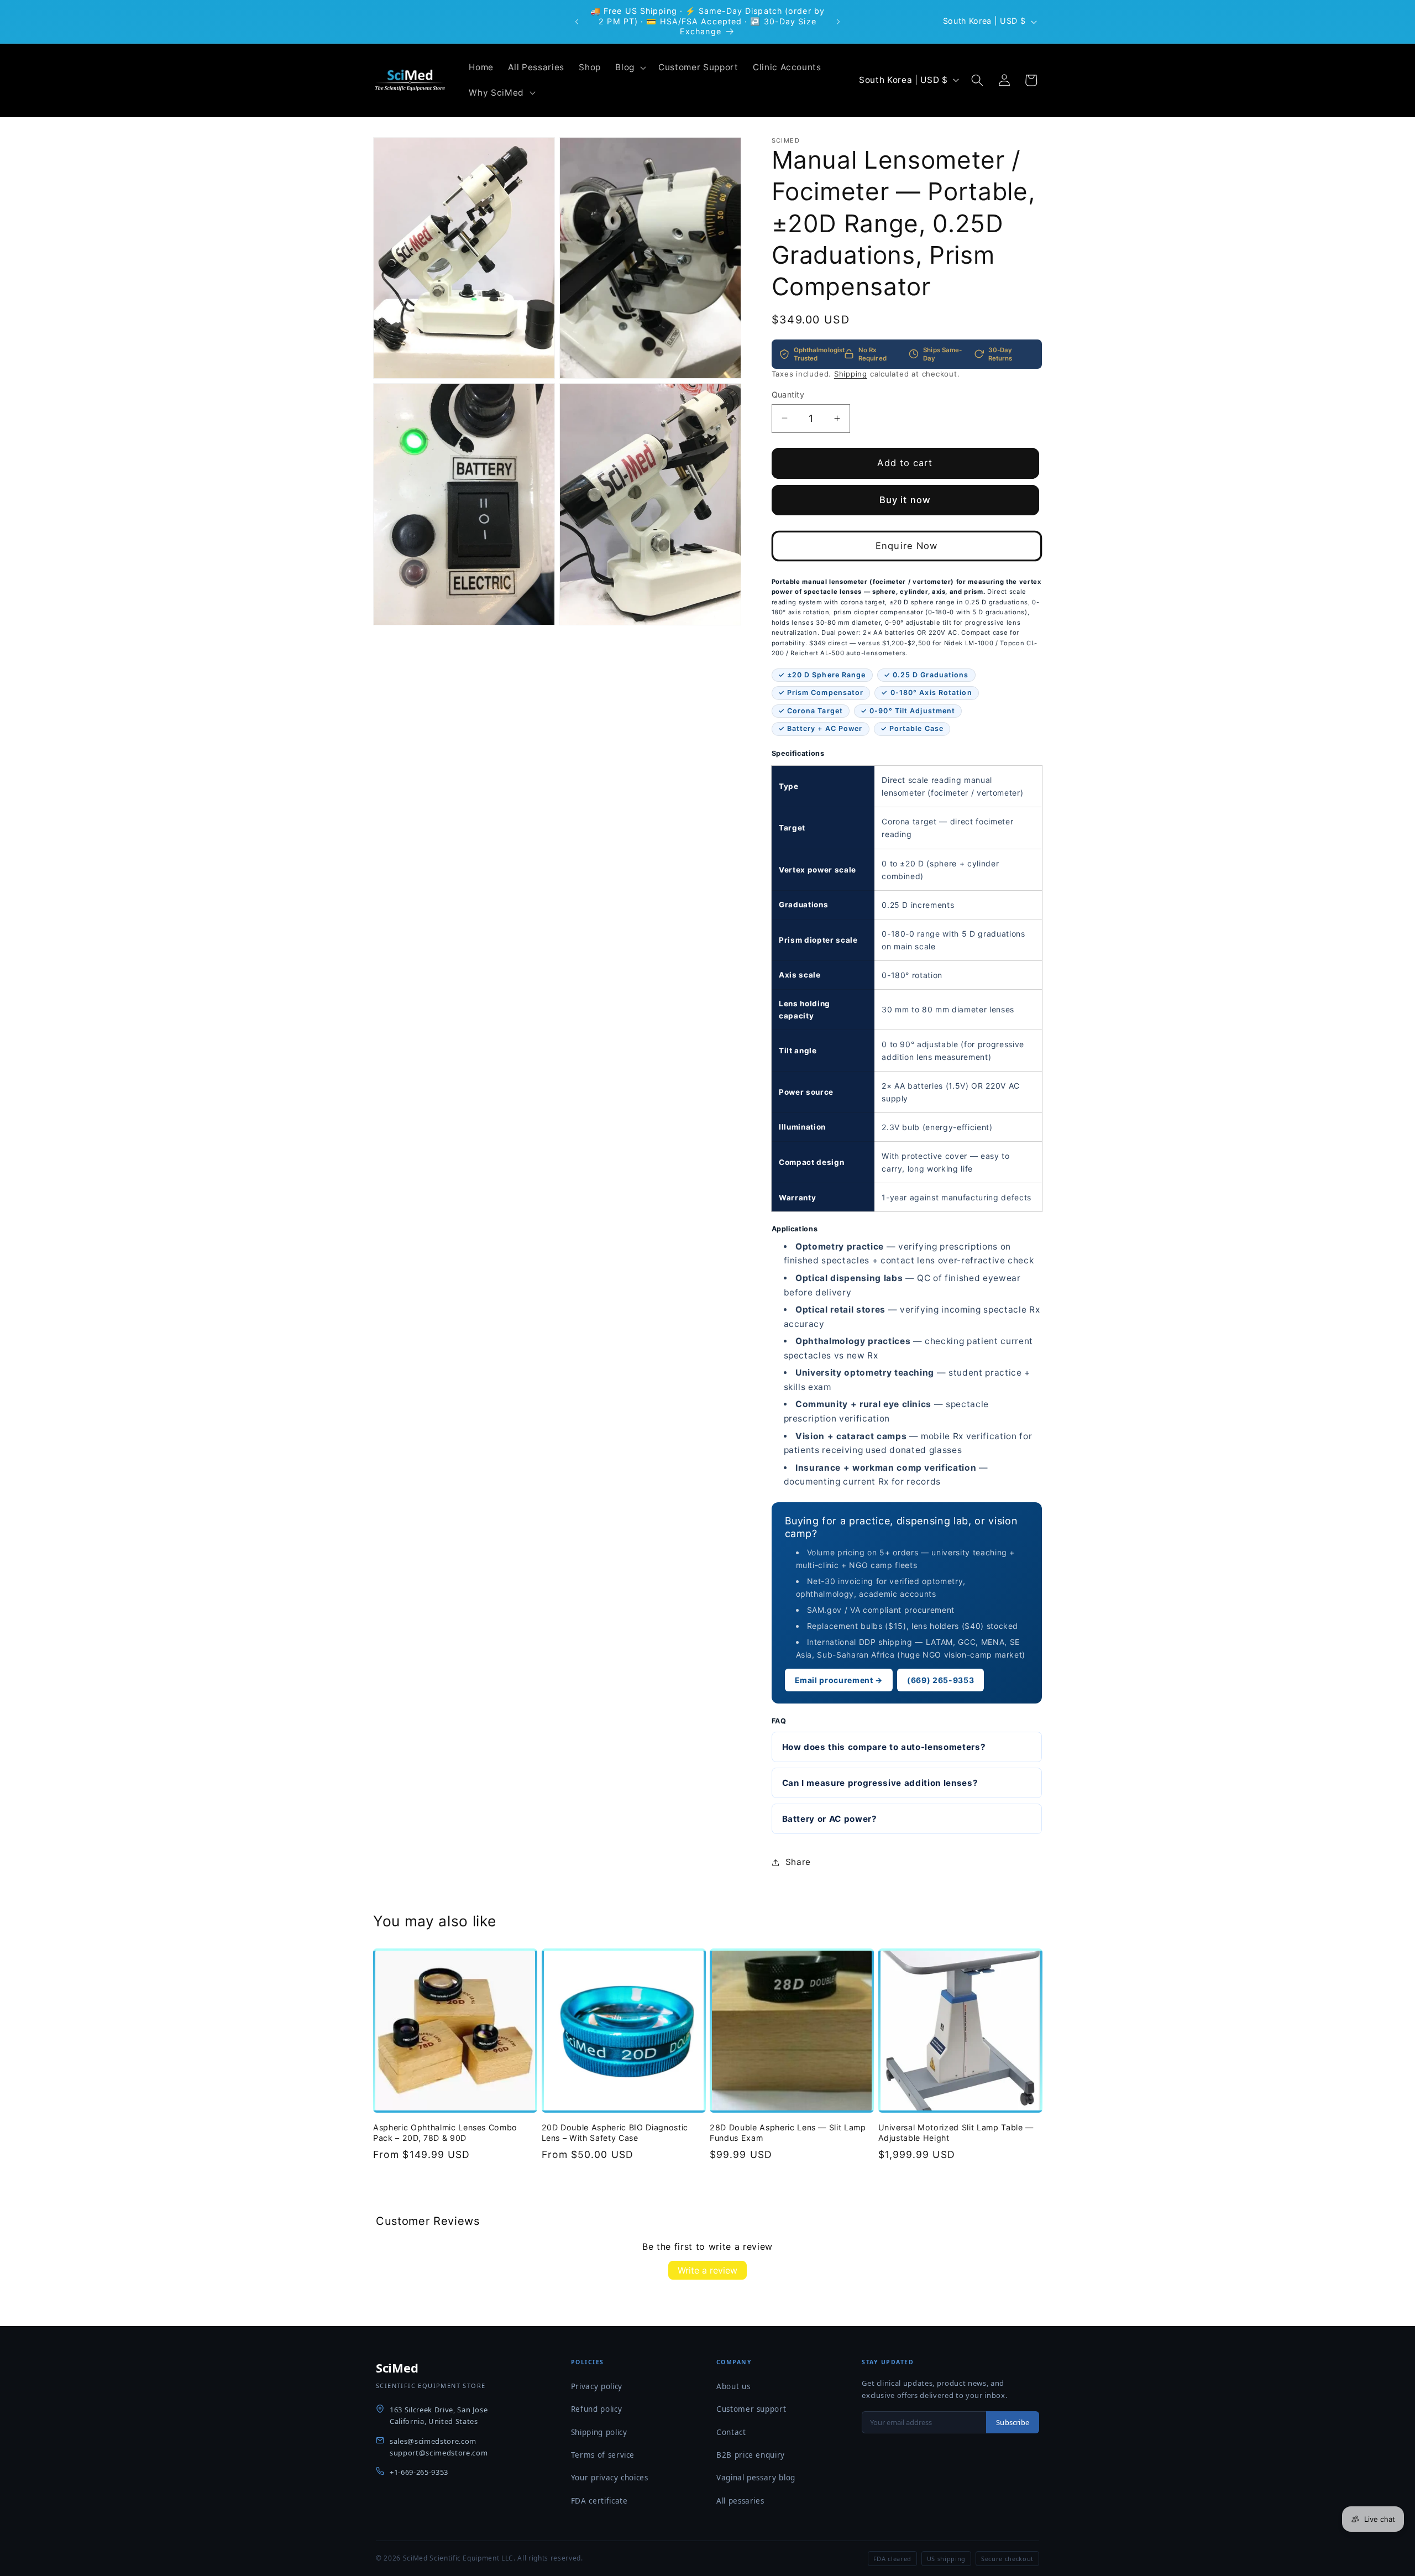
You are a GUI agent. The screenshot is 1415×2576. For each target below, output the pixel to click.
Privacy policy (597, 2386)
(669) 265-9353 (940, 1680)
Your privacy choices (610, 2478)
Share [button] (798, 1862)
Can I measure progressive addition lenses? (880, 1782)
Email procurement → (839, 1680)
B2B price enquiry (751, 2455)
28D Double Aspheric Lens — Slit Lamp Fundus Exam (788, 2133)
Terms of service (603, 2455)
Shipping (851, 373)
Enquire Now (906, 545)
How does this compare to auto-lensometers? (884, 1746)
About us (733, 2386)
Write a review (707, 2270)
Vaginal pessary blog (756, 2478)
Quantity (788, 394)
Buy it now (905, 499)
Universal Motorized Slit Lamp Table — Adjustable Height (956, 2133)
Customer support (751, 2409)
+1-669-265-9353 (419, 2472)
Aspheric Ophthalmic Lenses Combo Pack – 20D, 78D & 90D (445, 2133)
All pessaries (740, 2501)
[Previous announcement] (577, 22)
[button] (630, 67)
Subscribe (1013, 2422)
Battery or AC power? (830, 1819)
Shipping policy (599, 2432)
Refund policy (597, 2409)
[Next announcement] (838, 22)
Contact (731, 2432)
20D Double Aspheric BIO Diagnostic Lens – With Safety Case (615, 2133)
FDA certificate (599, 2501)
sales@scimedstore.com (433, 2441)
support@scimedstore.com (439, 2453)
